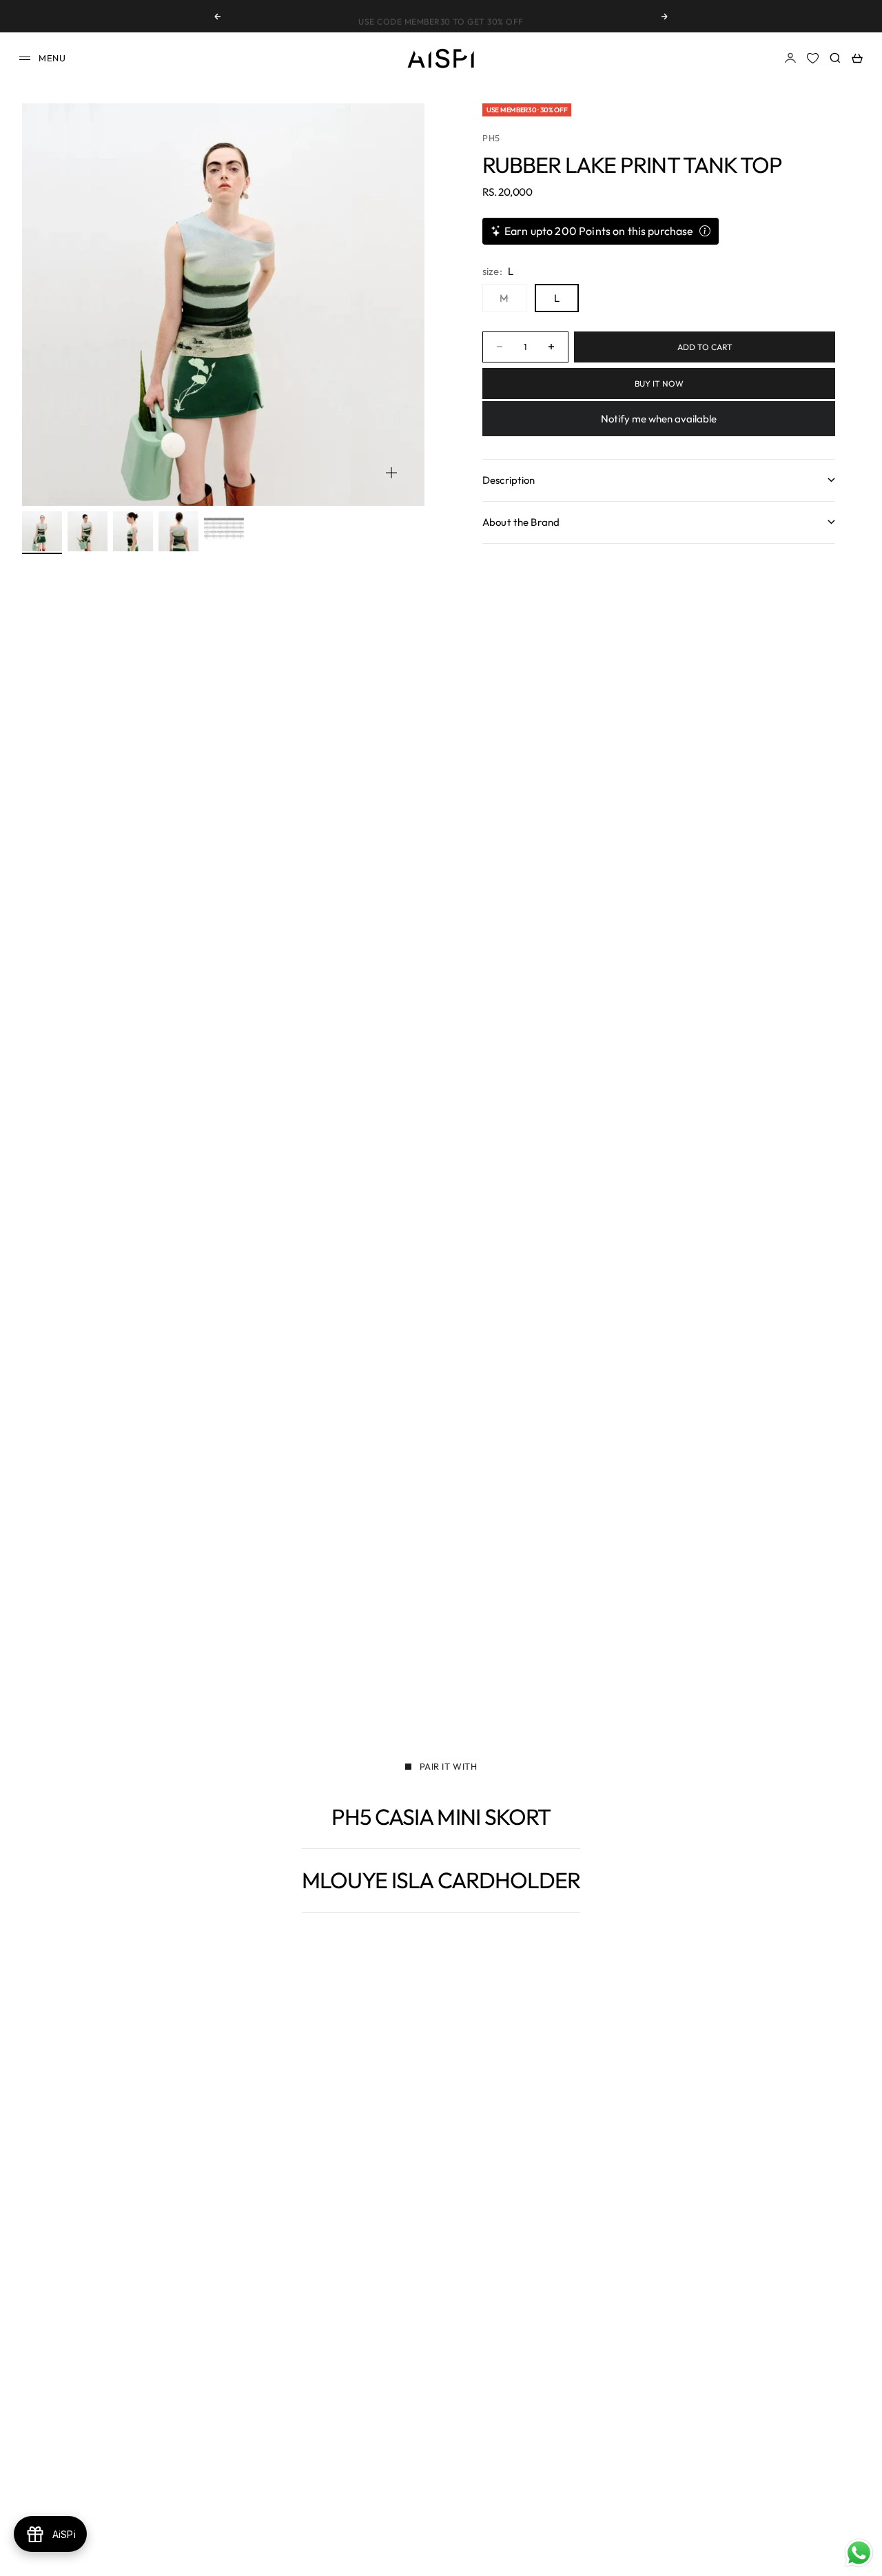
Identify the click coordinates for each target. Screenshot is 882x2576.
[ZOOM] (391, 473)
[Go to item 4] (178, 531)
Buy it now (659, 384)
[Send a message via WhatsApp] (859, 2553)
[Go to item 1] (42, 531)
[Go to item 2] (88, 531)
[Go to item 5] (224, 531)
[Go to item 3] (133, 531)
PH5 (491, 138)
